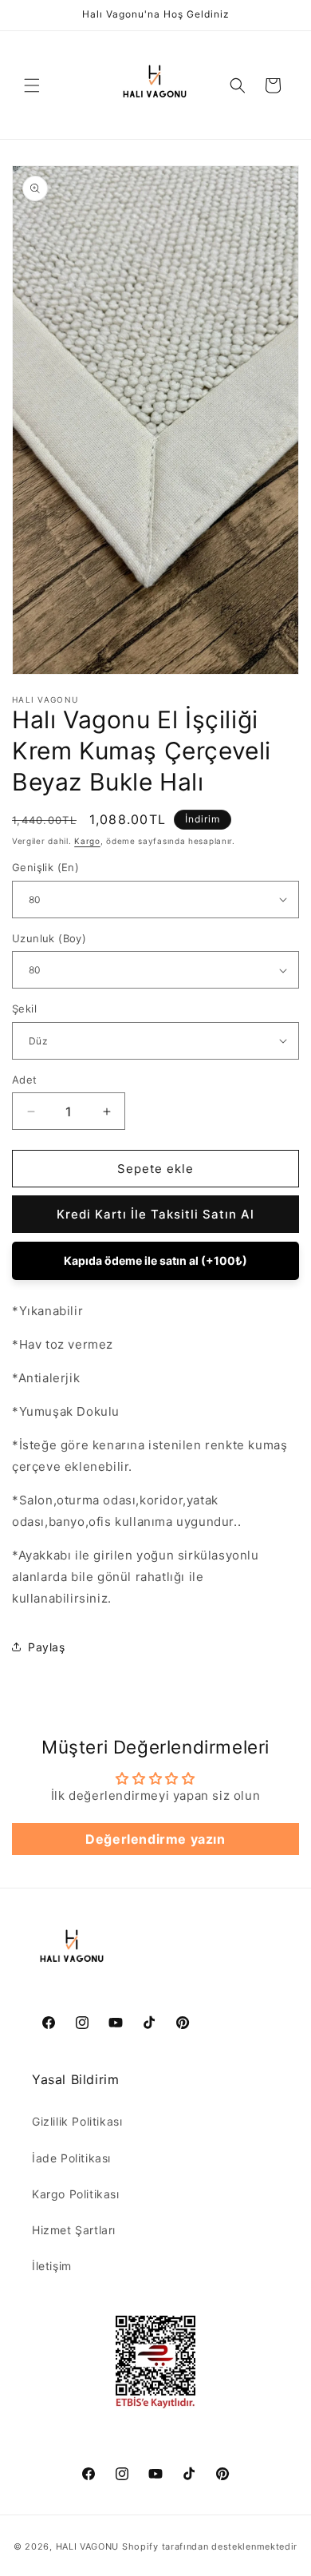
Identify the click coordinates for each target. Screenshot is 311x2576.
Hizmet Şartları (74, 2230)
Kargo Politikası (76, 2194)
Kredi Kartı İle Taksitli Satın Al (155, 1214)
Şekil (24, 1009)
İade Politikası (71, 2158)
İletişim (52, 2266)
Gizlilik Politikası (77, 2121)
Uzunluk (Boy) (49, 938)
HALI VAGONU (88, 2546)
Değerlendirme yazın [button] (155, 1839)
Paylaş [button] (47, 1647)
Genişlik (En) (45, 867)
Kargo (87, 841)
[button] (32, 85)
